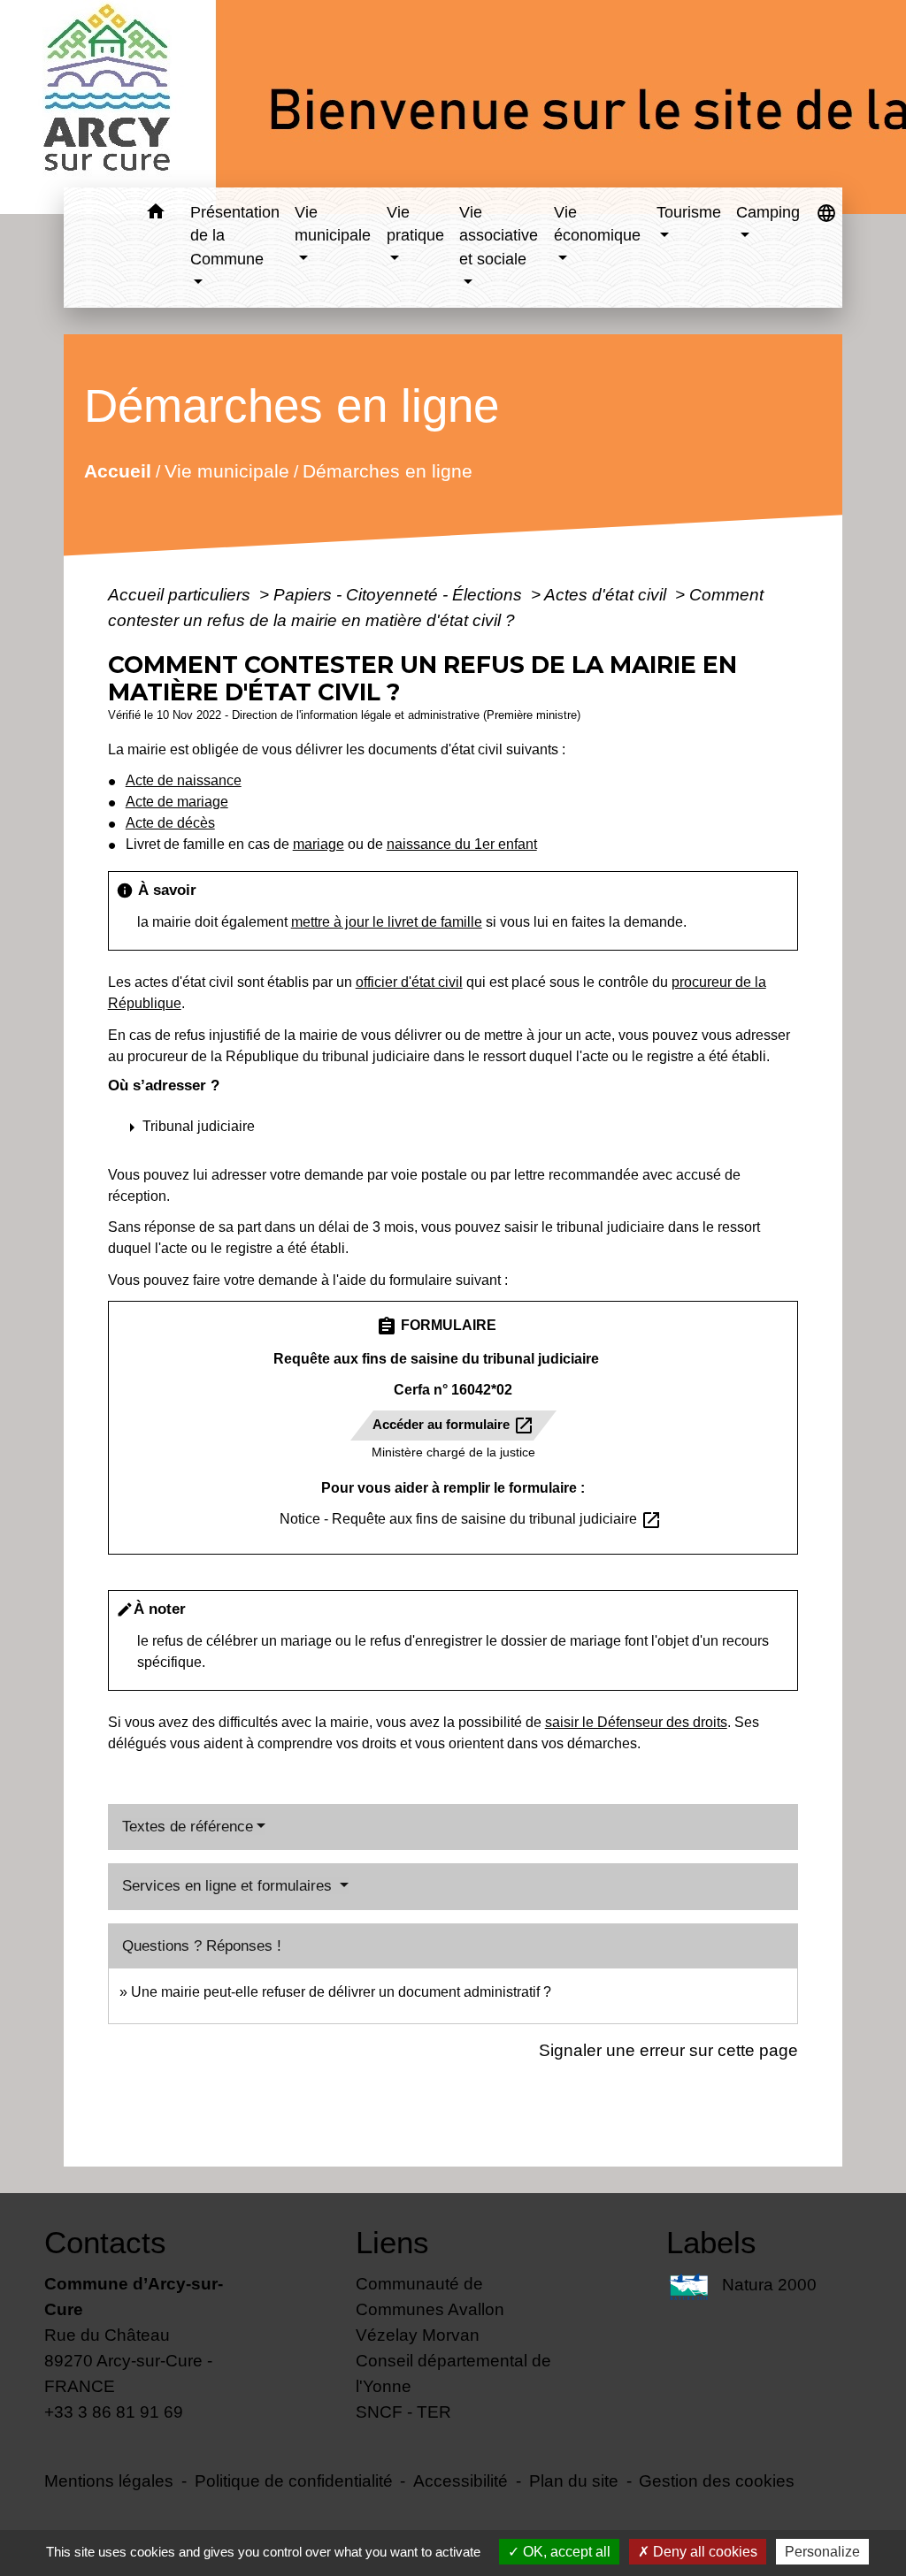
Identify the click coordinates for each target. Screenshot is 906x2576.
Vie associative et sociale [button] (499, 236)
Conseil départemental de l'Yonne (453, 2373)
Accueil (117, 470)
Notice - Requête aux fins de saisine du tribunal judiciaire (471, 1519)
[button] (156, 214)
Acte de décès (170, 823)
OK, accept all (565, 2552)
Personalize (822, 2552)
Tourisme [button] (689, 212)
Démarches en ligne (387, 470)
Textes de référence (188, 1827)
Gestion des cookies (717, 2480)
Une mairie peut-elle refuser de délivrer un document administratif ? (341, 1992)
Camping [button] (768, 212)
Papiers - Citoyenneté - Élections (400, 594)
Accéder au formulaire (453, 1426)
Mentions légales (109, 2480)
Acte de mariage (177, 802)
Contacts (105, 2242)
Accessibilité (461, 2480)
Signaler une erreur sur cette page (668, 2050)
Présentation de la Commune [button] (235, 236)
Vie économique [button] (597, 224)
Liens (392, 2242)
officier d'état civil (409, 982)
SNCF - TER (403, 2412)
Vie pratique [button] (415, 224)
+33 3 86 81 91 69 (114, 2412)
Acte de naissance (184, 780)
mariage (319, 844)
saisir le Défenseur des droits (636, 1722)
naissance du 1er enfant (462, 844)
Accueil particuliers (181, 594)
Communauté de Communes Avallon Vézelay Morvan (430, 2309)
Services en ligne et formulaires (229, 1886)
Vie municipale (226, 470)
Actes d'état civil (607, 594)
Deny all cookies (703, 2552)
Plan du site (574, 2480)
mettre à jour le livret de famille (387, 922)
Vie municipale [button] (333, 224)
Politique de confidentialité (294, 2480)
